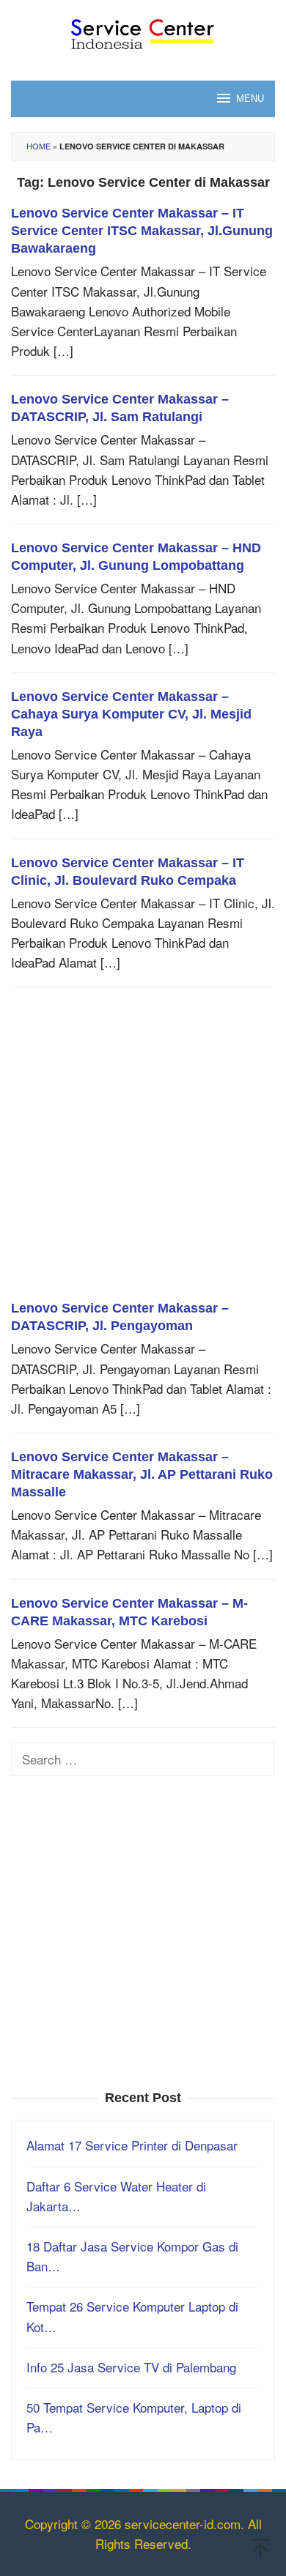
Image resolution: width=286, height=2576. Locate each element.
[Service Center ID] (143, 30)
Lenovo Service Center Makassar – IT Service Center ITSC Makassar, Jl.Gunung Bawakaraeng (142, 231)
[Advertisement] (143, 1151)
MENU (250, 99)
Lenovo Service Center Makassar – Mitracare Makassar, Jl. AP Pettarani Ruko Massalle (142, 1474)
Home (38, 146)
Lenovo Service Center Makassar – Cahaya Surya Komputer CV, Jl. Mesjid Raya (131, 714)
